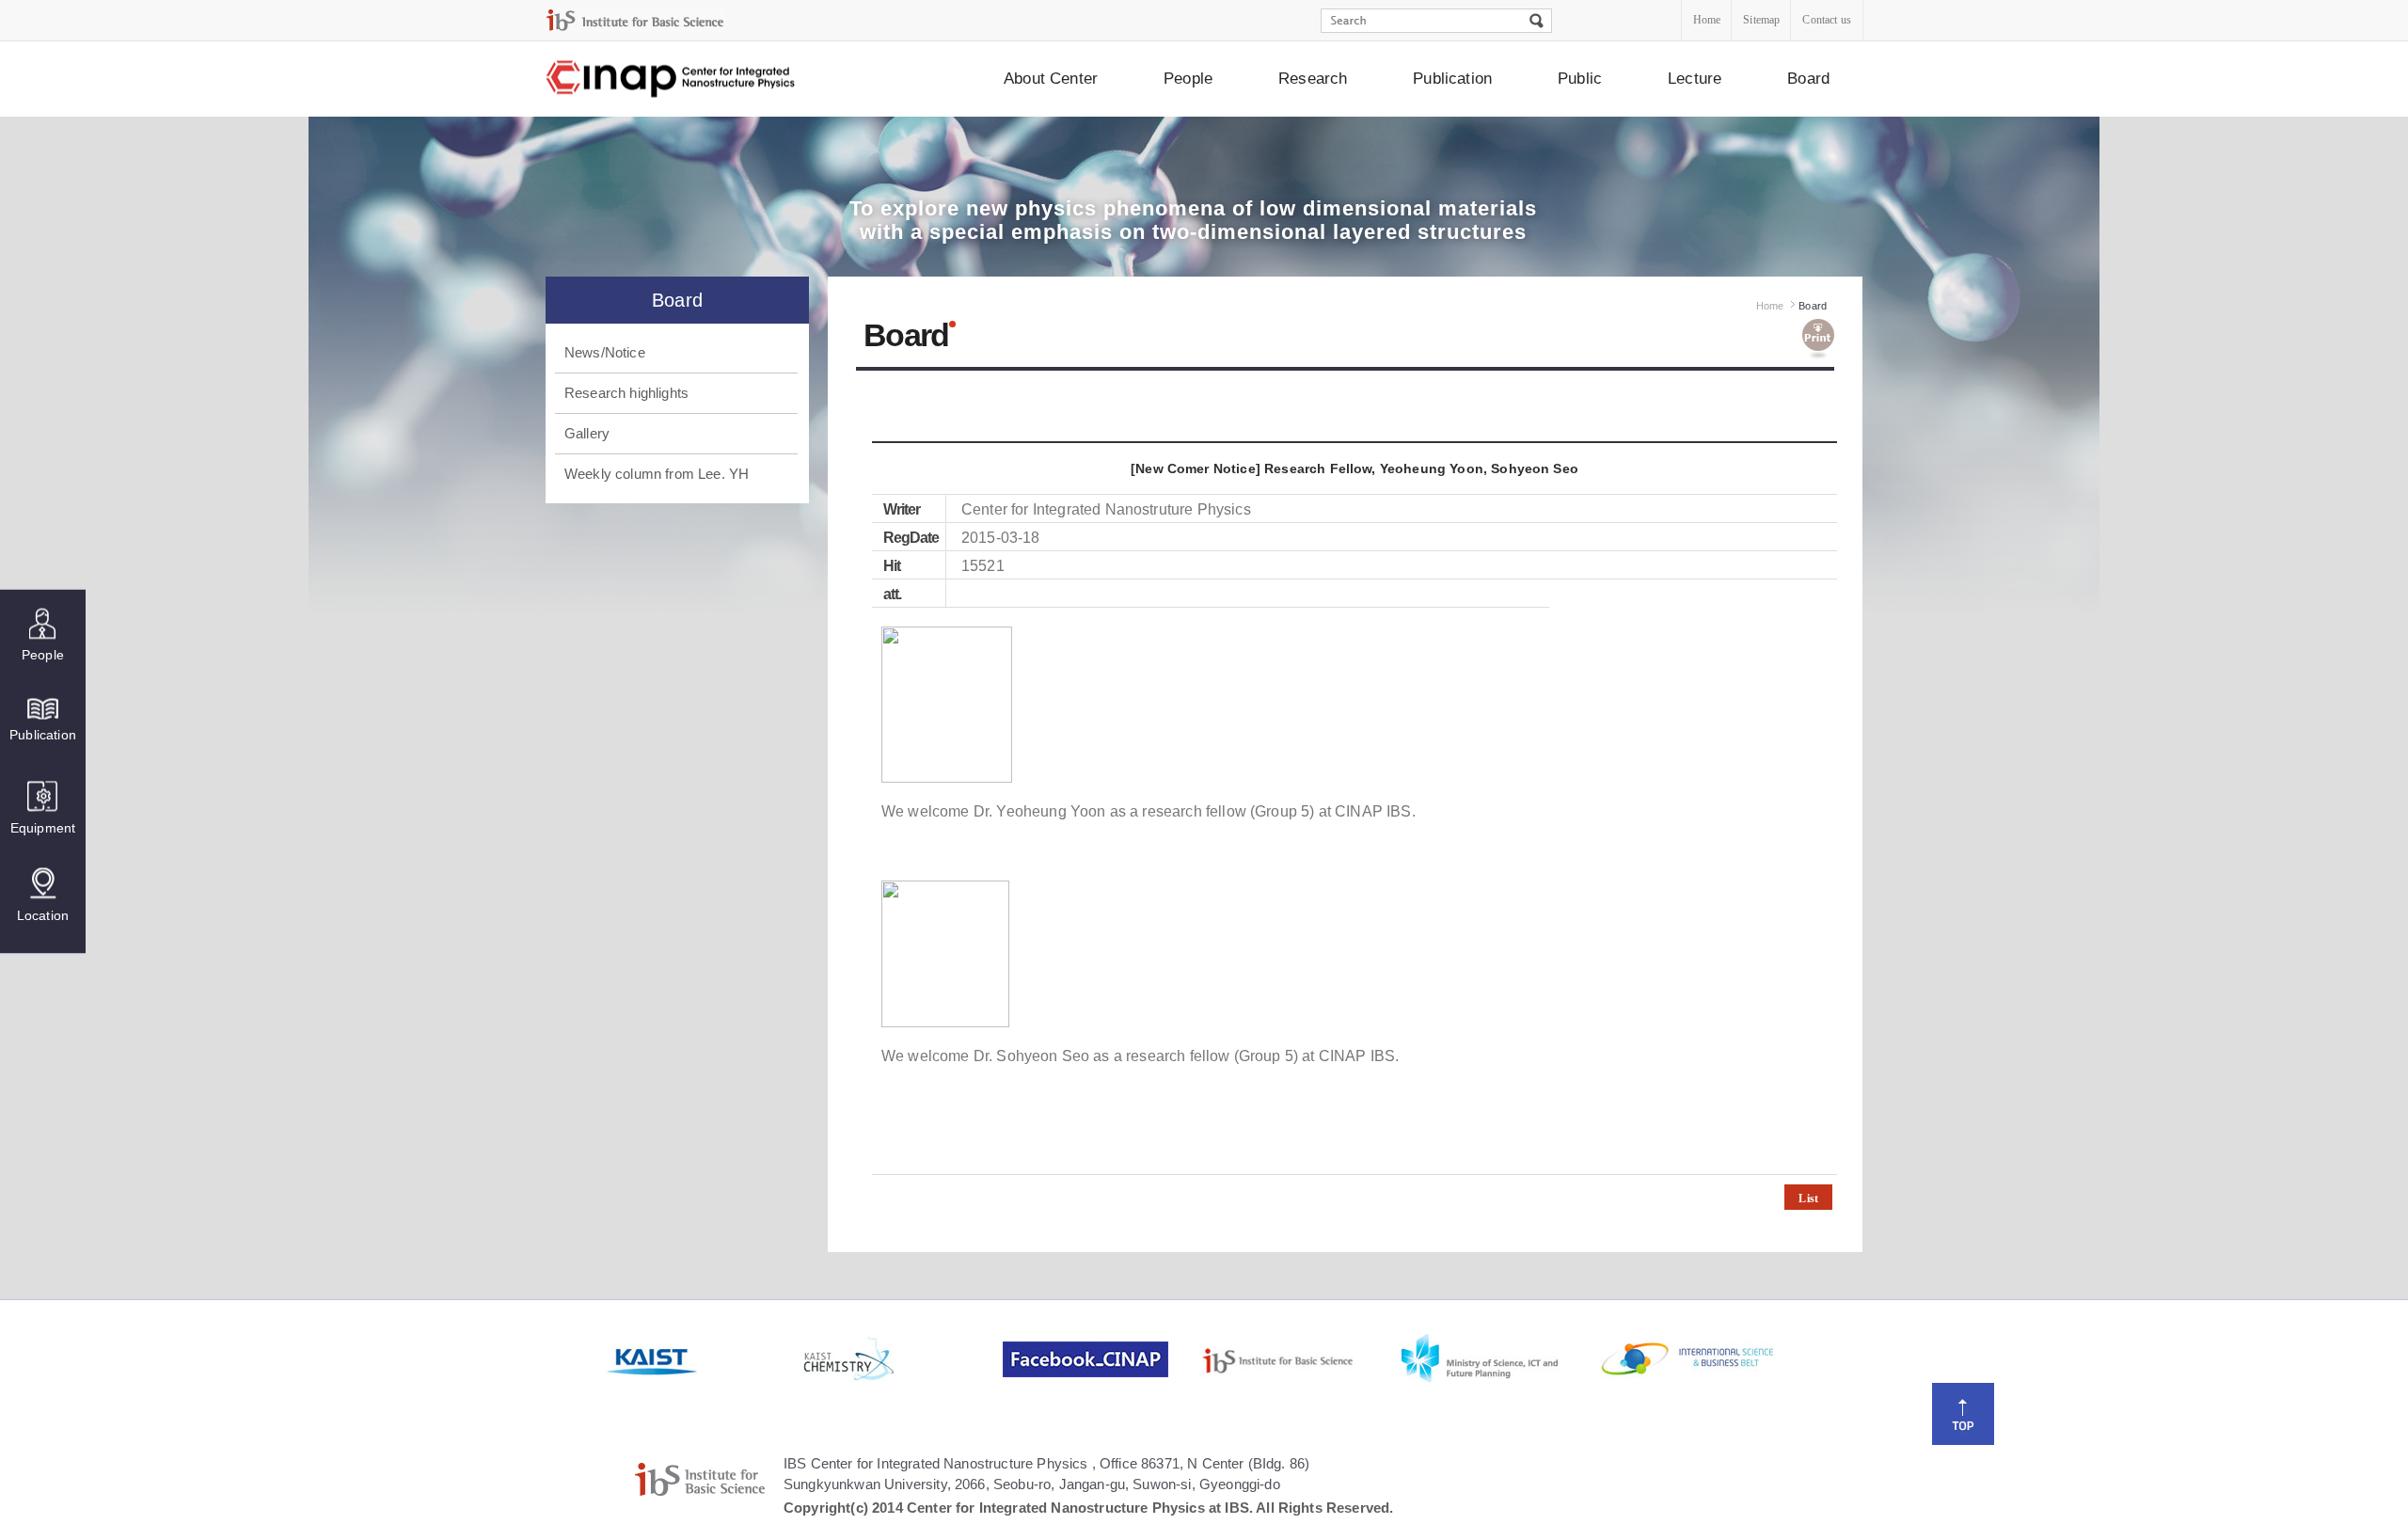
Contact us (1827, 20)
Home (1707, 20)
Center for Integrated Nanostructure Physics (672, 79)
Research (1313, 79)
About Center (1051, 79)
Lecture (1695, 79)
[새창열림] (703, 1359)
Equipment (43, 828)
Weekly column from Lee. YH (657, 474)
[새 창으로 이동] (635, 20)
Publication (1452, 79)
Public (1580, 79)
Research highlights (626, 393)
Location (43, 915)
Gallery (587, 433)
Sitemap (1761, 20)
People (1188, 79)
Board (1808, 79)
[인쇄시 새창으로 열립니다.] (1818, 340)
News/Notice (605, 352)
